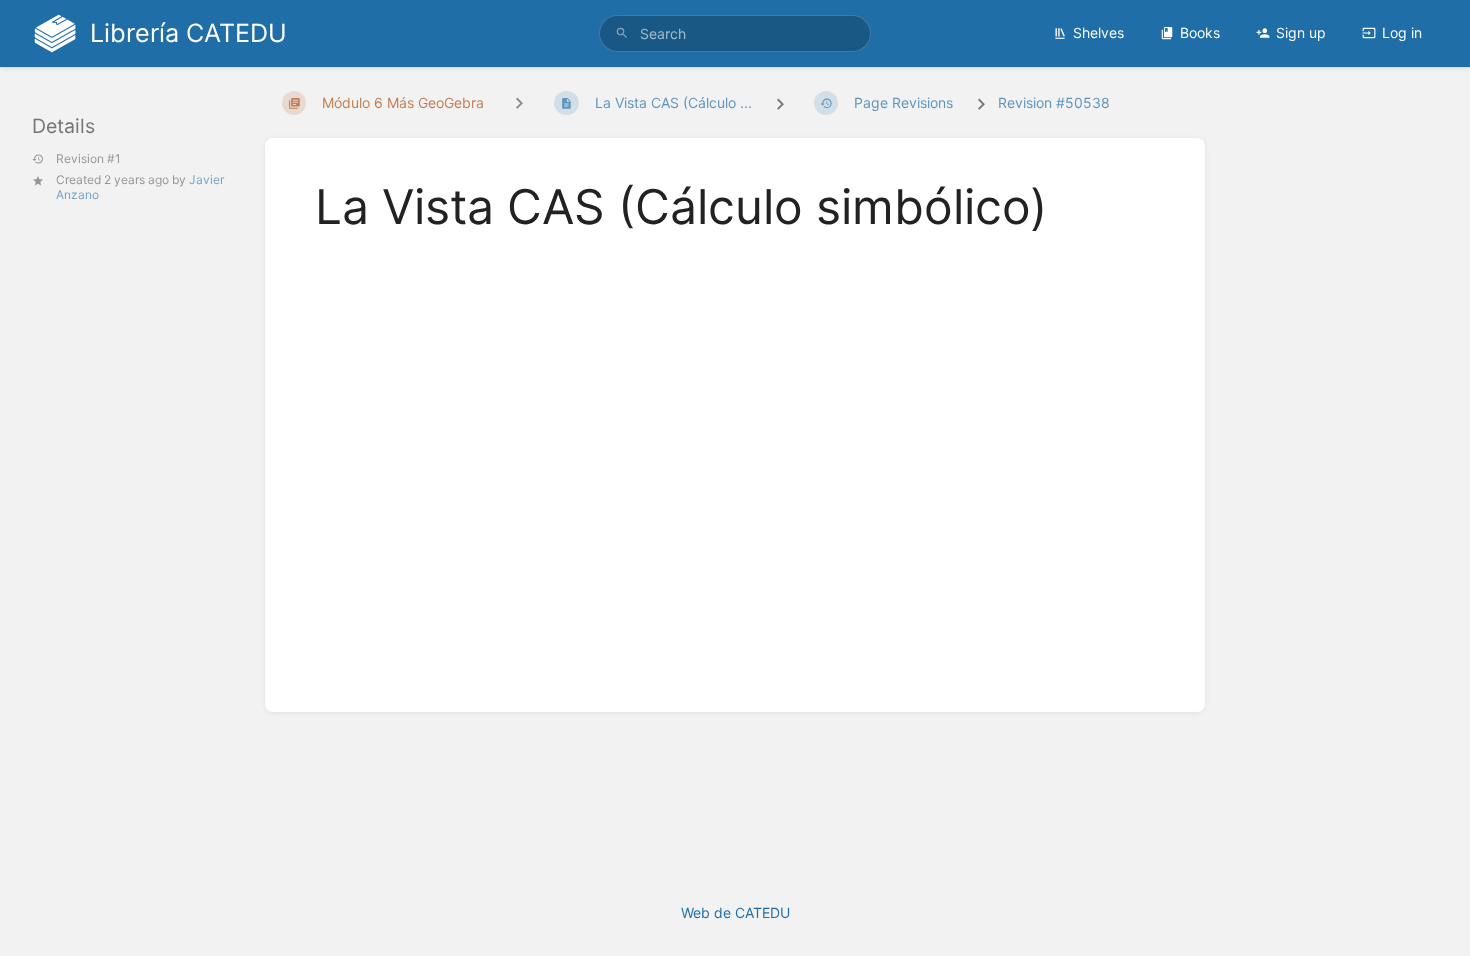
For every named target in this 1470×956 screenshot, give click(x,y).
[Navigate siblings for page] (519, 102)
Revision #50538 (1054, 102)
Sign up (1301, 32)
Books (1200, 32)
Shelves (1098, 32)
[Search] (622, 33)
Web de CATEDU (735, 912)
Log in (1402, 32)
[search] (735, 33)
